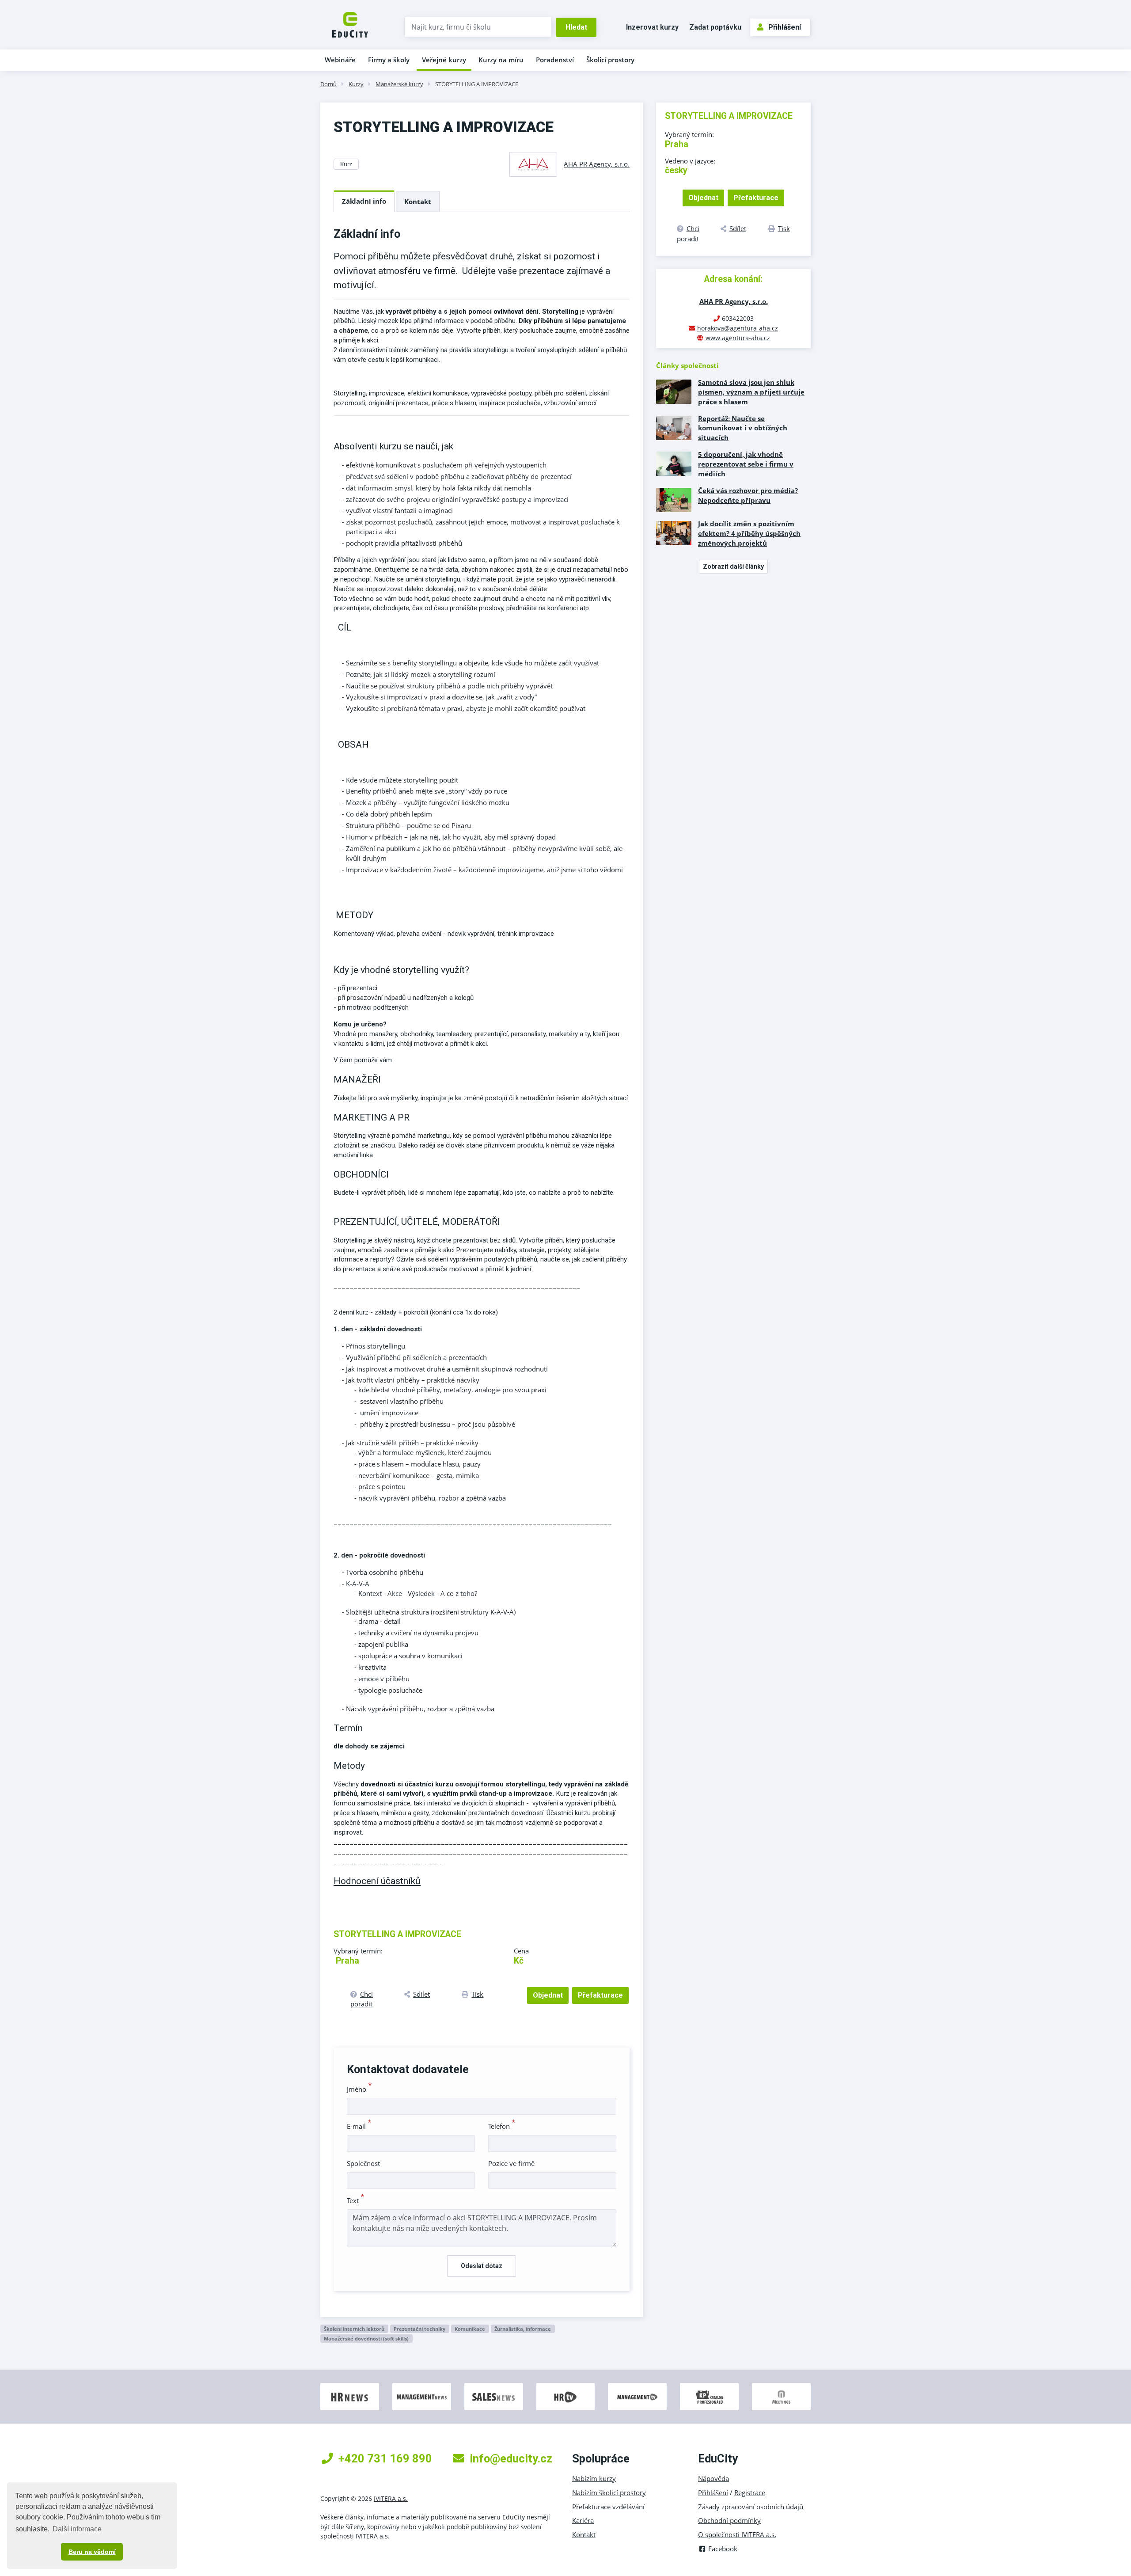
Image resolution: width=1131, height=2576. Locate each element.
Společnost (363, 2163)
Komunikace (470, 2329)
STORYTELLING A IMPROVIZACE (477, 84)
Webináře (340, 60)
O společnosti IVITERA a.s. (737, 2534)
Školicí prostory (610, 60)
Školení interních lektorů (354, 2329)
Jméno (359, 2089)
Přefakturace (600, 1995)
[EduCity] (350, 24)
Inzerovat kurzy (652, 27)
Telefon (502, 2126)
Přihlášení (785, 27)
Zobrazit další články (733, 566)
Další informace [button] (77, 2529)
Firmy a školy (389, 60)
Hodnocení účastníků (377, 1881)
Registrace (750, 2492)
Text (356, 2200)
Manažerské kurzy (399, 84)
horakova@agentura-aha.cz (738, 328)
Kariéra (583, 2520)
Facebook (723, 2549)
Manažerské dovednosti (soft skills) (366, 2339)
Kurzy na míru (501, 60)
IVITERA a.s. (391, 2498)
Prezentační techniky (419, 2329)
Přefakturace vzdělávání (608, 2507)
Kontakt (418, 201)
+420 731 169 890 (385, 2458)
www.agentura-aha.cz (738, 338)
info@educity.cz (511, 2458)
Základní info (364, 201)
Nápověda (714, 2478)
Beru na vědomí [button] (92, 2552)
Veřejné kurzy (444, 60)
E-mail (359, 2126)
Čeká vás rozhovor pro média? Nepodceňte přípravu (748, 495)
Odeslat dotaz (482, 2266)
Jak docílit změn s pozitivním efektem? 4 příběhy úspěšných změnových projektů (749, 533)
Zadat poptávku (715, 27)
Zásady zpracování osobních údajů (751, 2507)
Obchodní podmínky (729, 2520)
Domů (328, 84)
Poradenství (555, 60)
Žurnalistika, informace (523, 2329)
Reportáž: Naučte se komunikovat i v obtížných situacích (743, 428)
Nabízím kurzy (594, 2478)
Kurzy (356, 84)
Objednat (548, 1995)
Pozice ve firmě (511, 2163)
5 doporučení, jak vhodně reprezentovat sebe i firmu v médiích (746, 464)
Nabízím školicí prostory (609, 2492)
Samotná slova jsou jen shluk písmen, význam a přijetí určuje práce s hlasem (751, 392)
